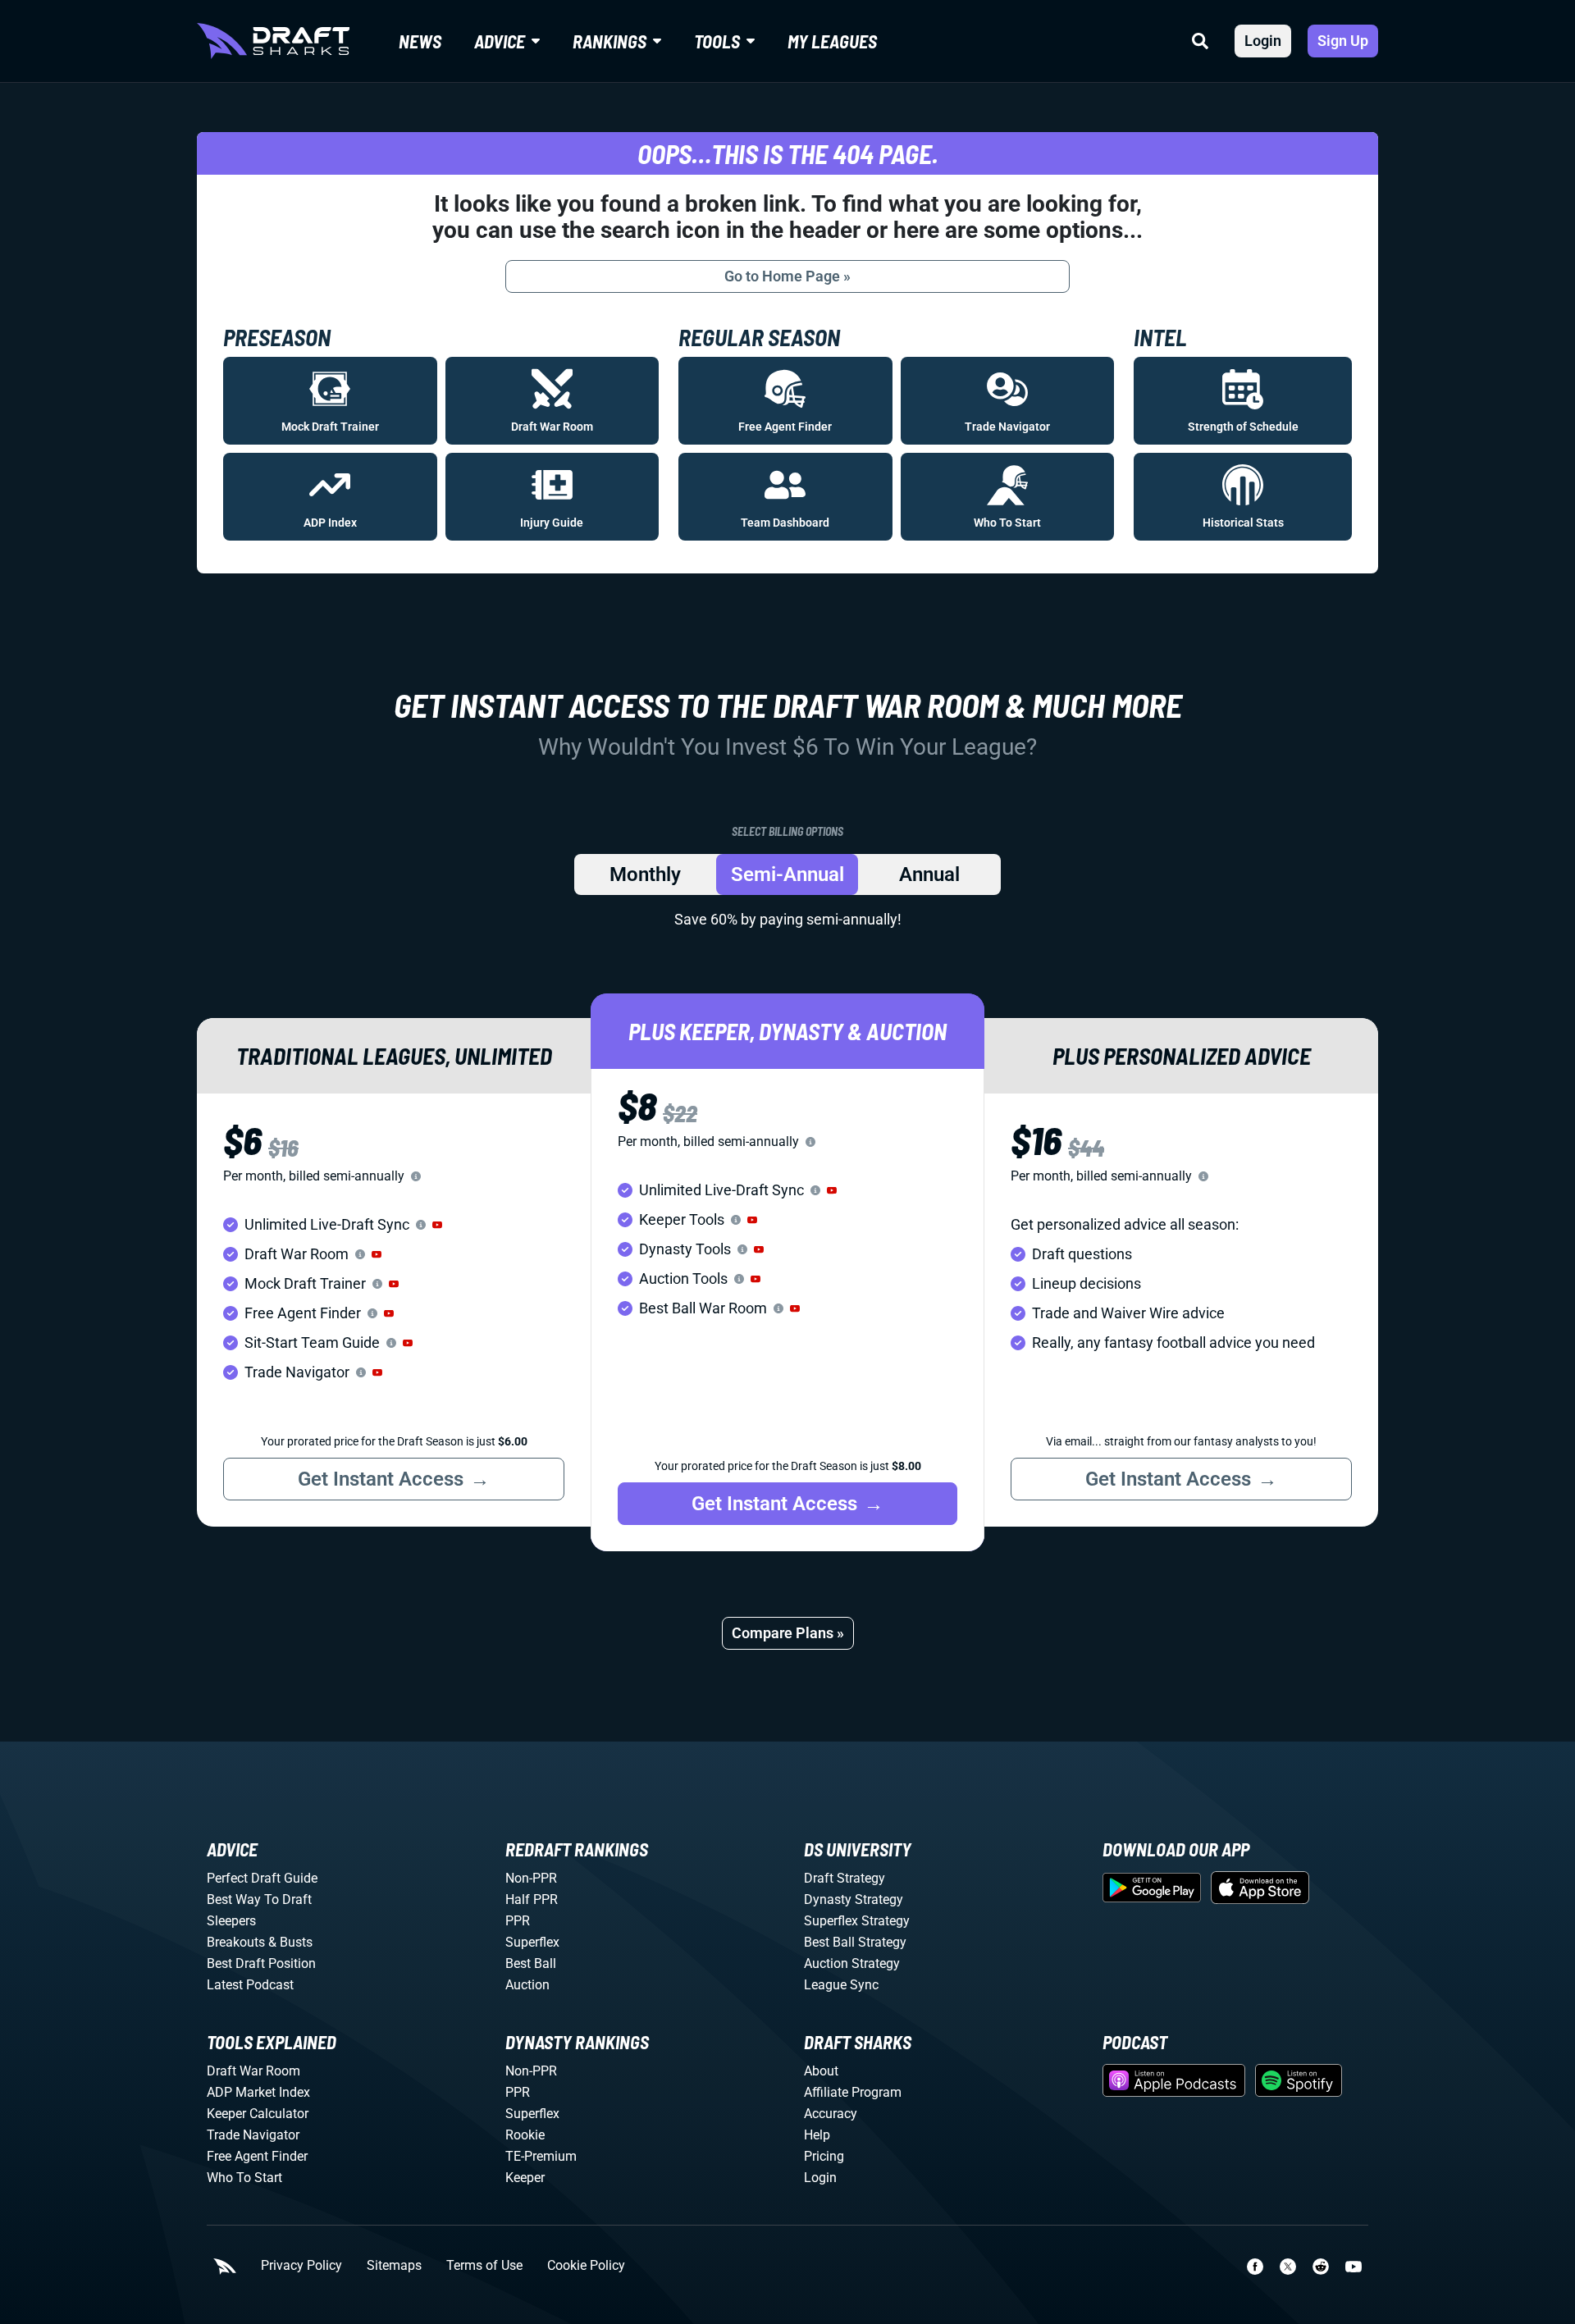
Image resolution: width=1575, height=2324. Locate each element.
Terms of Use (484, 2266)
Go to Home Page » (787, 276)
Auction (527, 1985)
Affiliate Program (853, 2092)
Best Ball (531, 1963)
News (420, 41)
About (821, 2071)
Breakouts (236, 1942)
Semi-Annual (787, 874)
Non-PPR (531, 1878)
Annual (929, 874)
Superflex (532, 1942)
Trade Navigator (253, 2135)
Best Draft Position (261, 1963)
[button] (437, 1225)
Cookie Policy (586, 2266)
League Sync (841, 1985)
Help (817, 2135)
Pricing (824, 2156)
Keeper (525, 2178)
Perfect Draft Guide (262, 1878)
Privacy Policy (301, 2266)
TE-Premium (541, 2156)
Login (1263, 41)
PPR (518, 1921)
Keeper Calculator (258, 2114)
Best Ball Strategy (855, 1942)
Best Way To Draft (259, 1899)
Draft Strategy (845, 1878)
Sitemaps (394, 2266)
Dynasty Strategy (854, 1899)
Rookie (525, 2135)
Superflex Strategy (857, 1921)
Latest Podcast (250, 1985)
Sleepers (231, 1921)
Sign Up (1343, 41)
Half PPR (532, 1899)
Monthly (645, 874)
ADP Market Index (258, 2092)
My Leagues (832, 41)
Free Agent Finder (257, 2156)
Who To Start (244, 2178)
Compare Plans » (788, 1633)
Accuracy (831, 2114)
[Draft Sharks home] (273, 41)
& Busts (290, 1942)
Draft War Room (253, 2071)
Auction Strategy (852, 1963)
